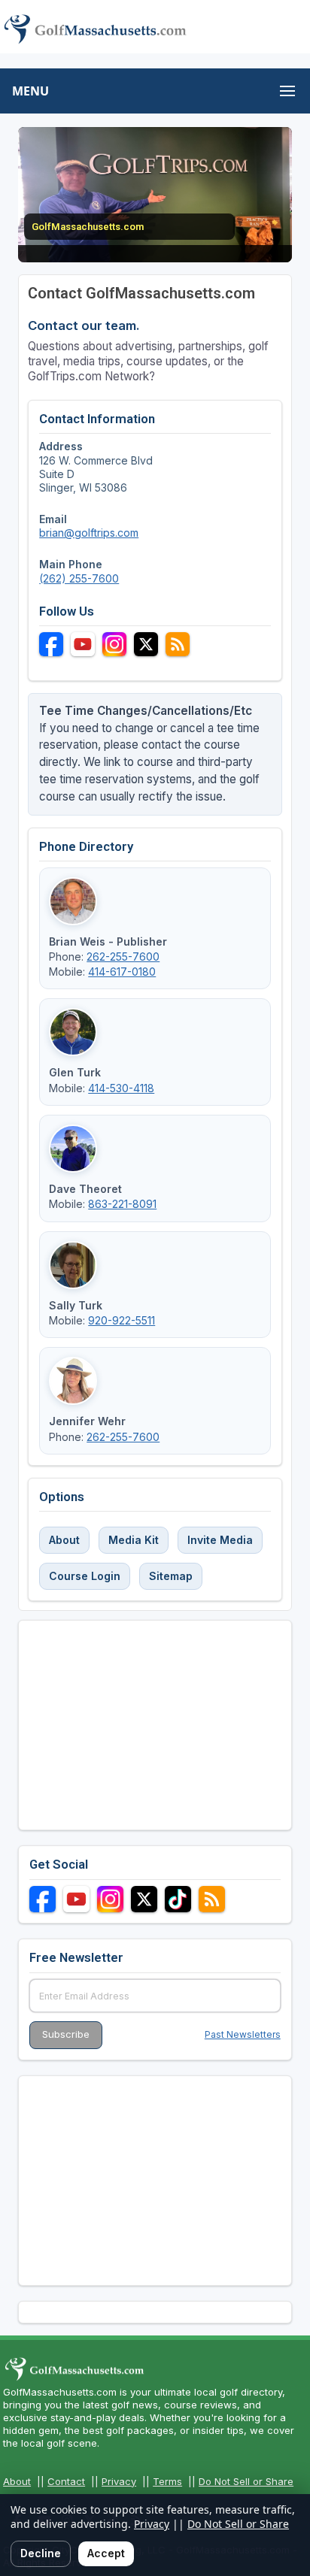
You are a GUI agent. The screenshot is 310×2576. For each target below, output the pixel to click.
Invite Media (220, 1540)
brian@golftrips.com (89, 533)
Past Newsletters (243, 2034)
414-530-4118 (121, 1088)
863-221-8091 (122, 1204)
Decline (41, 2553)
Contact (66, 2481)
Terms (167, 2481)
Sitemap (171, 1576)
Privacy (119, 2481)
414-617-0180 (122, 972)
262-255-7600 (123, 957)
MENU (30, 91)
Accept (106, 2553)
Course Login (85, 1576)
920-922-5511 (122, 1320)
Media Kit (134, 1540)
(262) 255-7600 (79, 578)
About (64, 1540)
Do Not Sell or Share (246, 2481)
